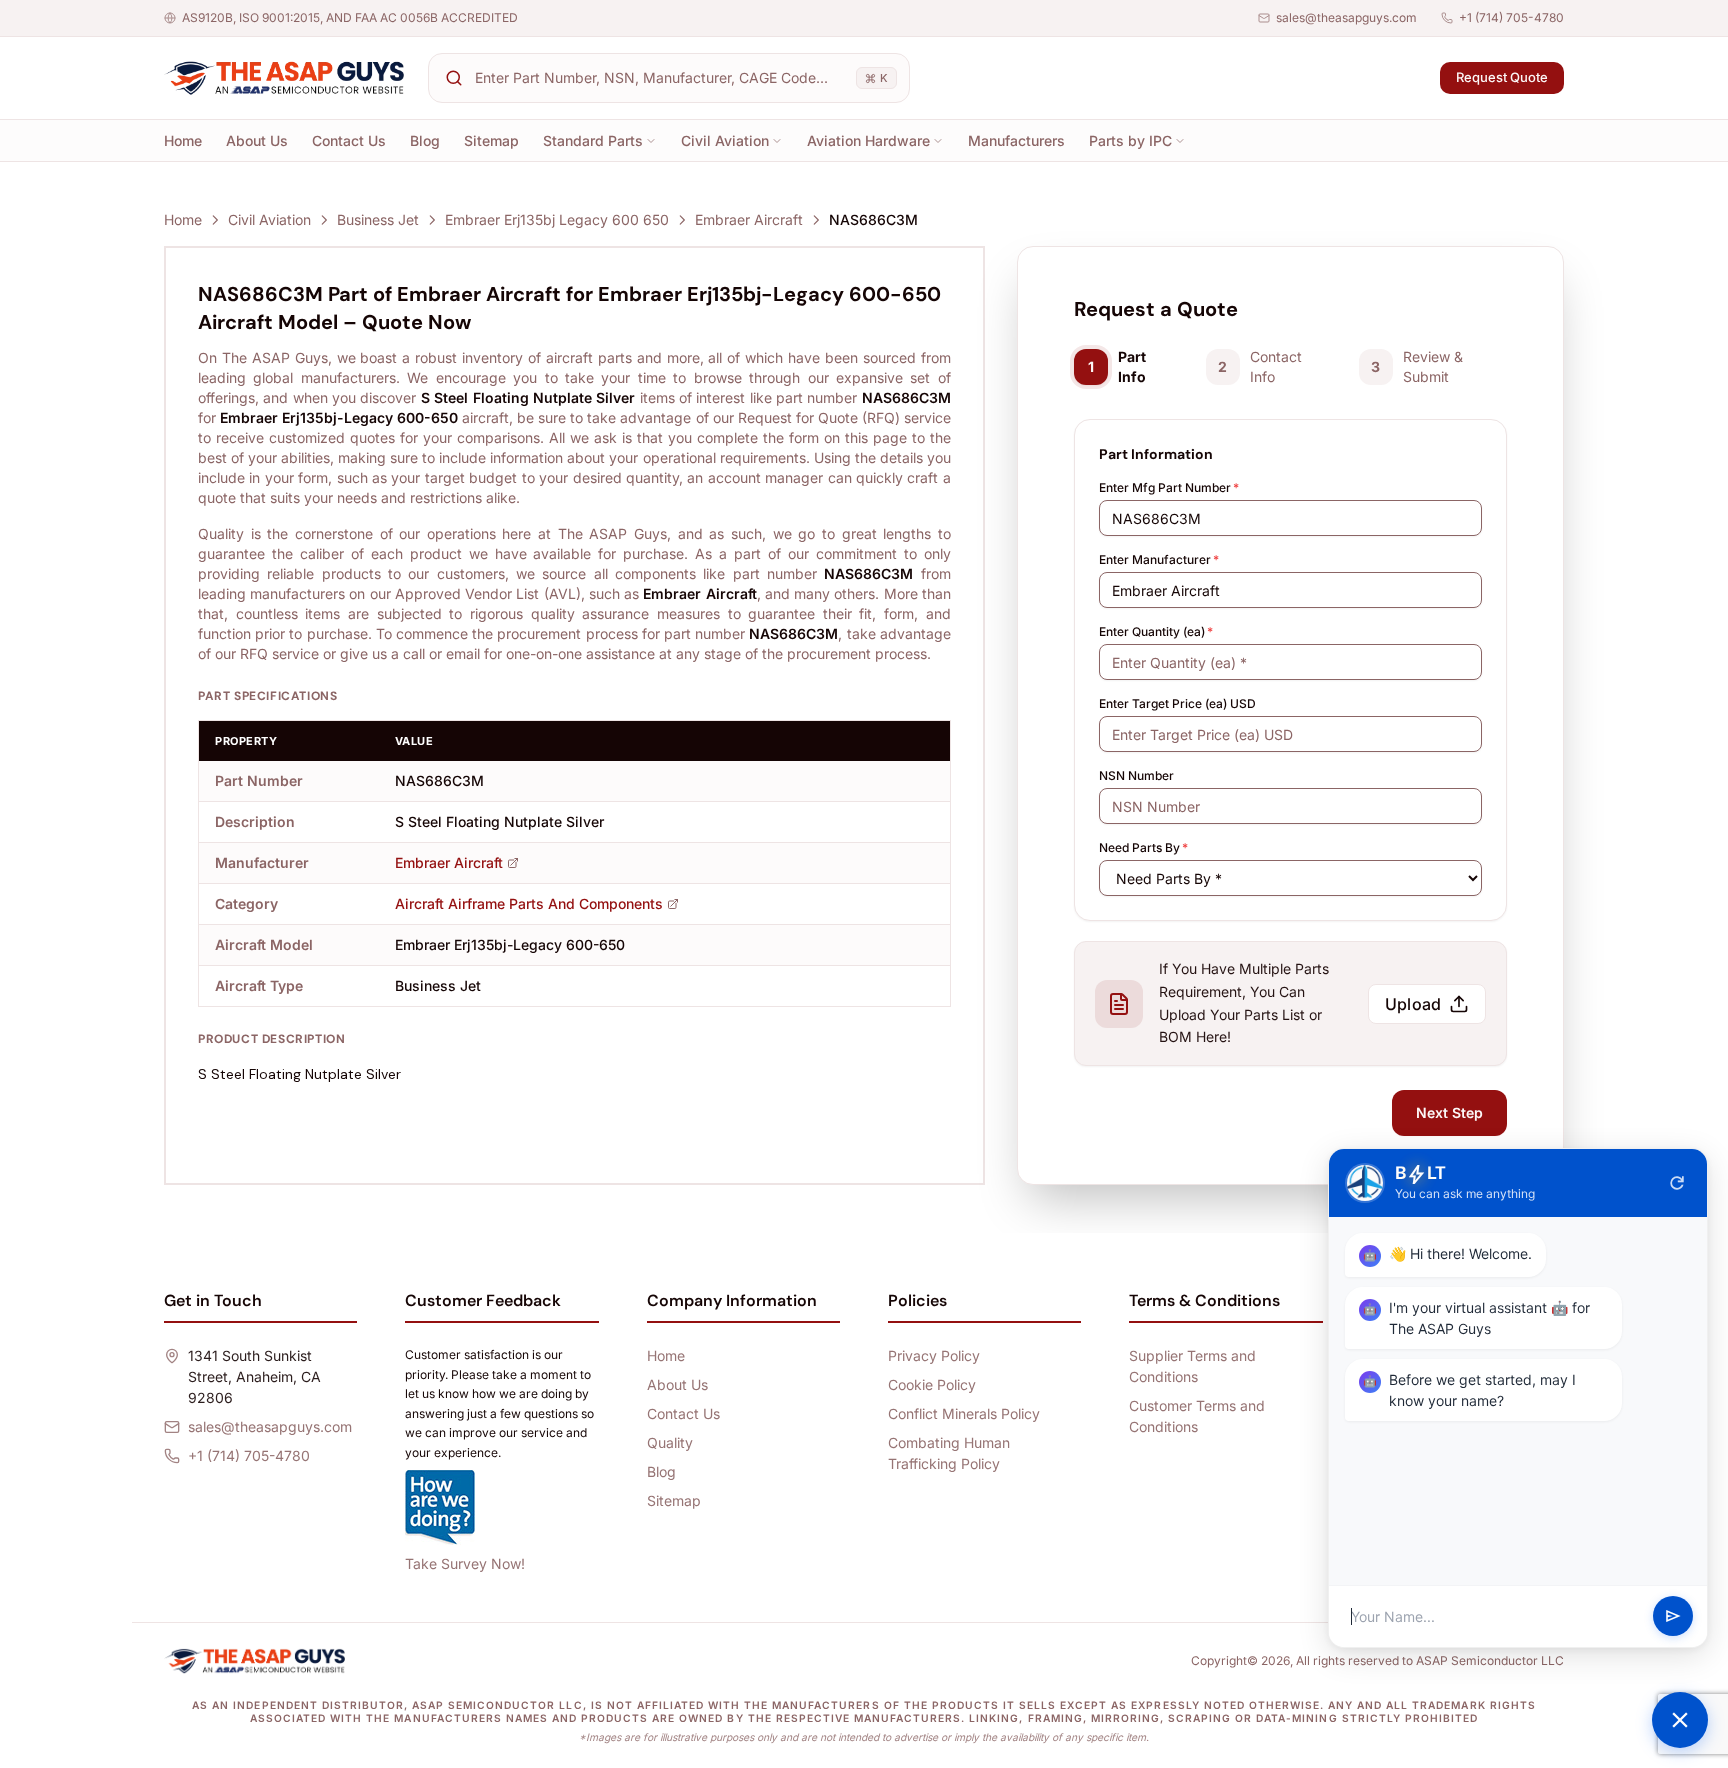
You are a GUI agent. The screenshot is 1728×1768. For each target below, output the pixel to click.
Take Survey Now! (465, 1563)
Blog (425, 140)
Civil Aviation (725, 140)
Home (183, 140)
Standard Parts (593, 140)
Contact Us (349, 140)
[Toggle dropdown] (651, 141)
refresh (1677, 1183)
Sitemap (491, 140)
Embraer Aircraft (749, 219)
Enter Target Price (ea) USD (1177, 703)
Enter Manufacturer (1159, 559)
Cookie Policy (932, 1384)
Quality (670, 1442)
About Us (257, 140)
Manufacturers (1016, 140)
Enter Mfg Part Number (1169, 487)
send (1673, 1617)
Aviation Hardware (868, 140)
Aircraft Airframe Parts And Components (529, 903)
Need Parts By (1143, 847)
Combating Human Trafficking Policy (949, 1453)
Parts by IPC (1130, 140)
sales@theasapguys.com (1346, 17)
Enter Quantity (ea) (1156, 631)
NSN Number (1136, 775)
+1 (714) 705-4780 (1511, 17)
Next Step (1449, 1112)
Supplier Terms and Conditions (1192, 1366)
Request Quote (1502, 77)
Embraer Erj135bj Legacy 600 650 (557, 219)
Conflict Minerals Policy (964, 1413)
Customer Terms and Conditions (1197, 1416)
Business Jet (378, 219)
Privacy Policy (934, 1355)
